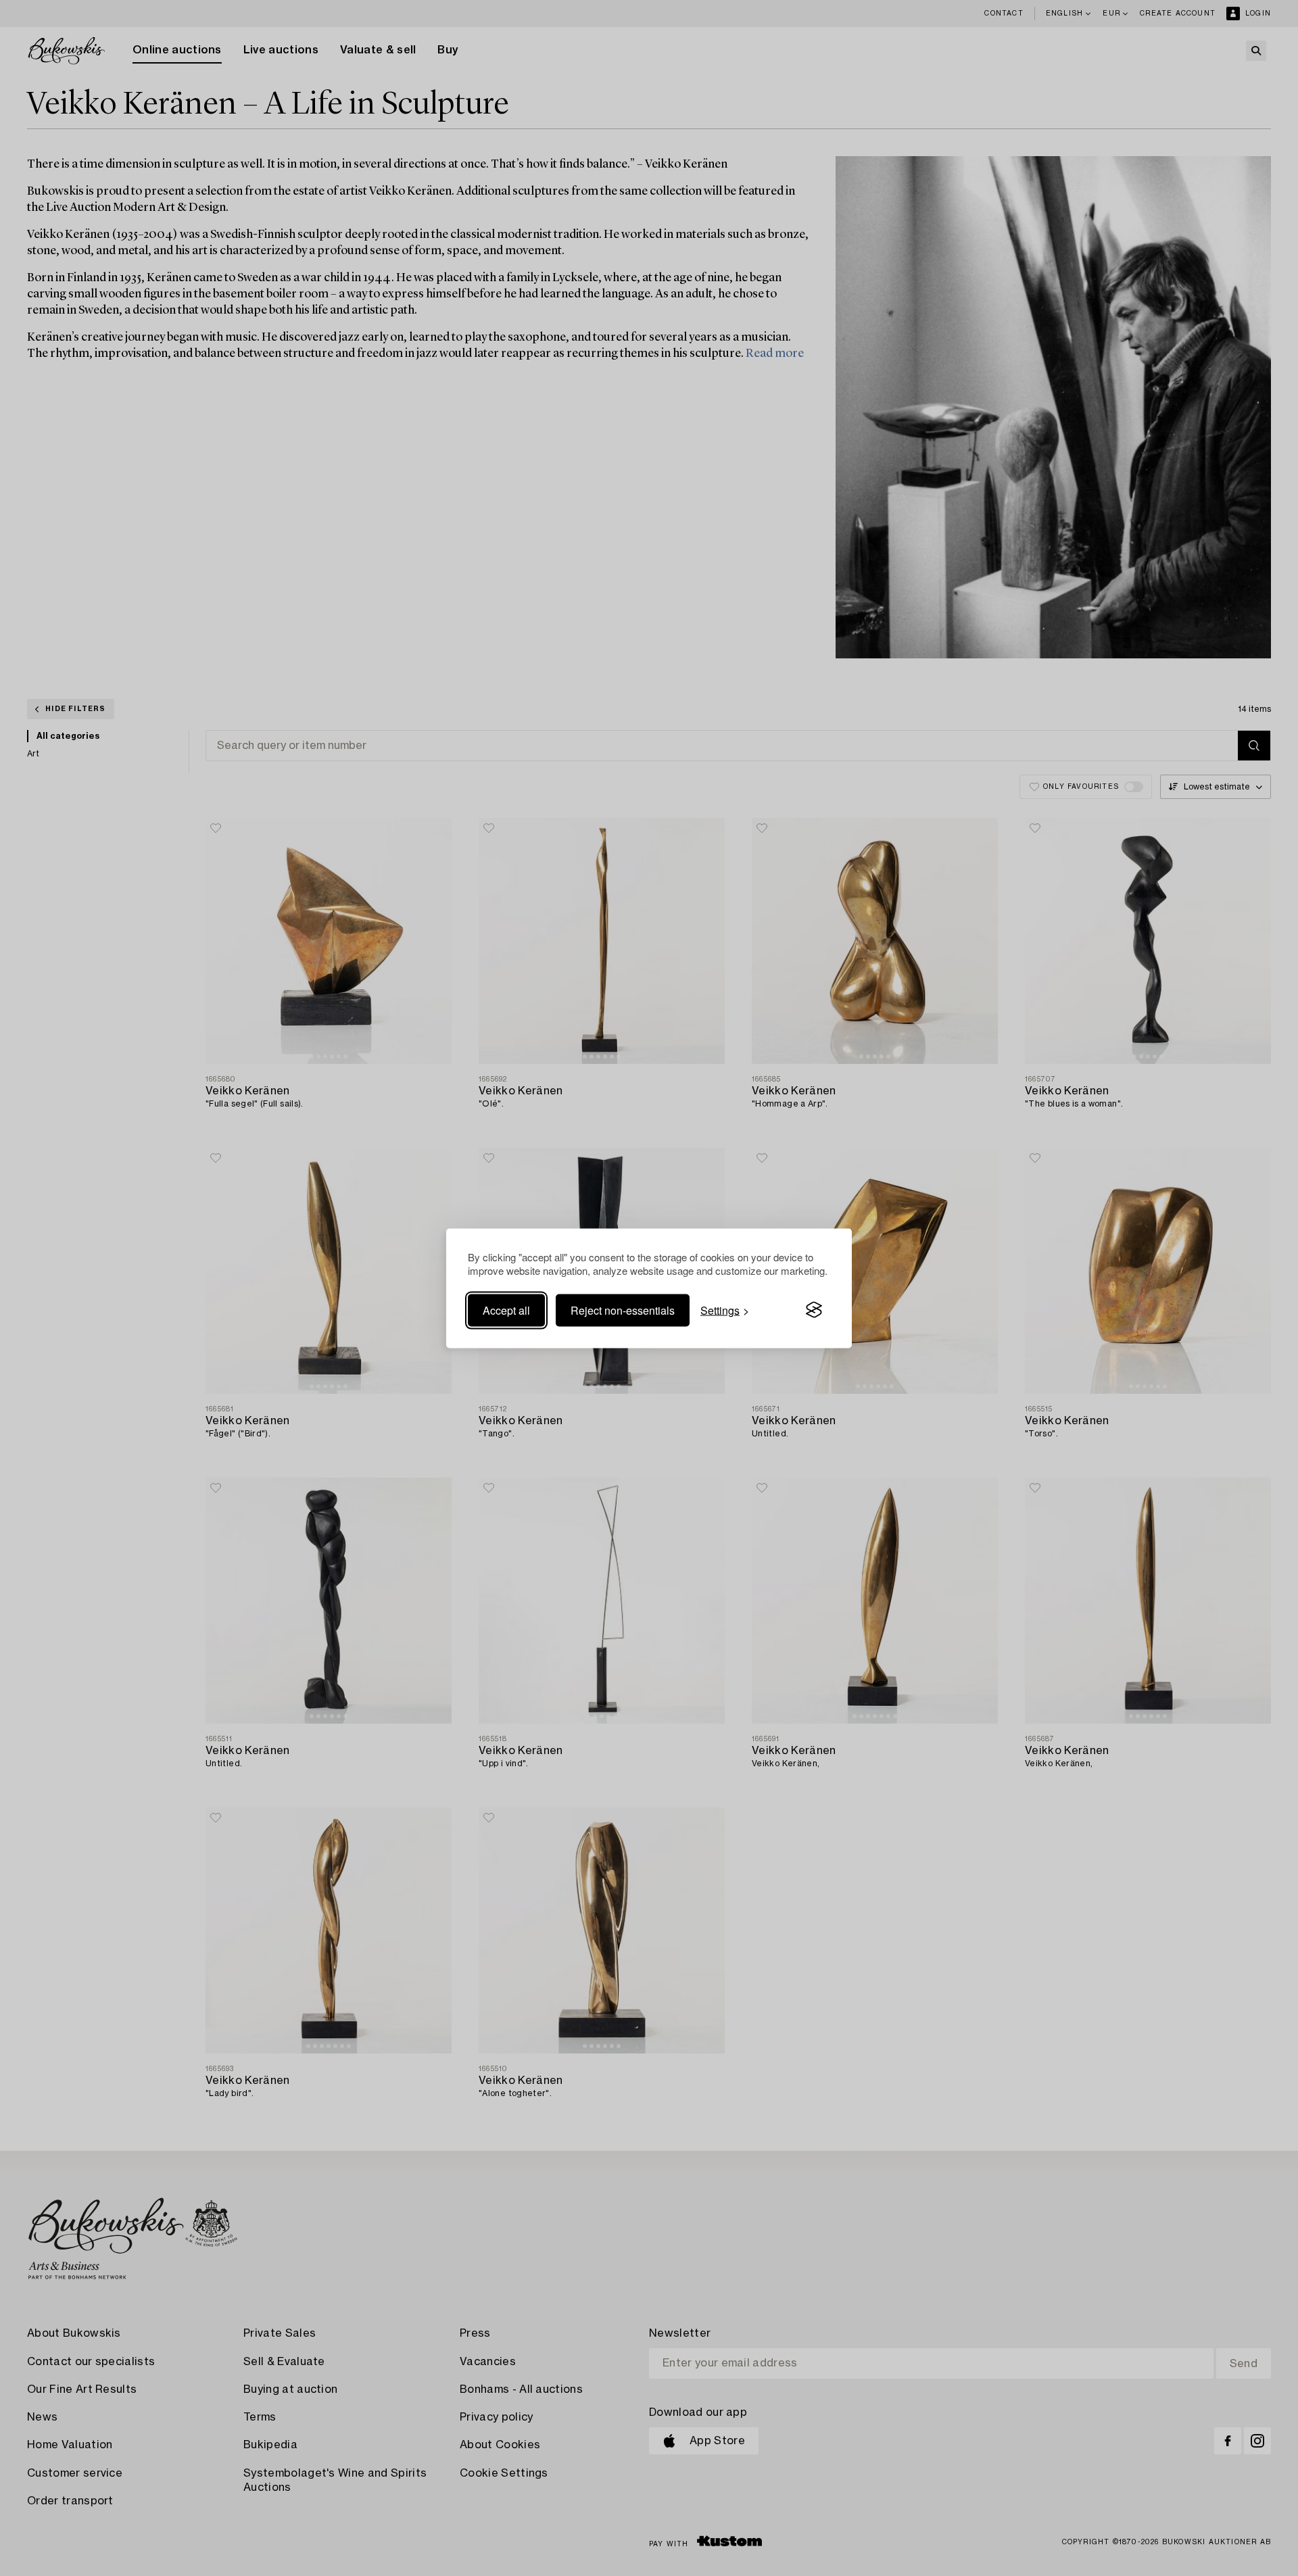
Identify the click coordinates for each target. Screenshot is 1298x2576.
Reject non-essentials (623, 1310)
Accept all (506, 1310)
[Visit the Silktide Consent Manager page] (814, 1310)
